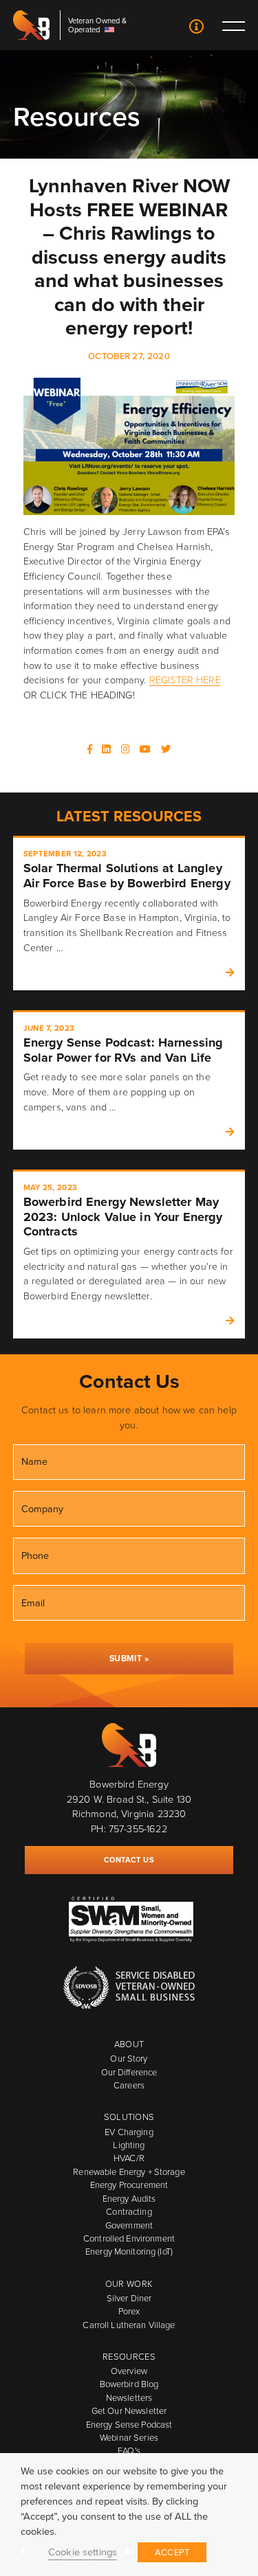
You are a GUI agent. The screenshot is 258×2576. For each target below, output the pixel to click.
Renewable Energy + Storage (129, 2172)
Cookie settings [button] (83, 2552)
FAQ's (129, 2451)
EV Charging (129, 2132)
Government (129, 2225)
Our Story (129, 2059)
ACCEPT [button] (172, 2552)
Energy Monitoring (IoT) (129, 2252)
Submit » (129, 1659)
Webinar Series (129, 2438)
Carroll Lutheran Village (129, 2325)
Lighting (129, 2145)
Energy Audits (129, 2199)
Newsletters (129, 2398)
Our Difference (129, 2072)
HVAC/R (129, 2158)
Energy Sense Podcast (129, 2425)
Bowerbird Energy (32, 25)
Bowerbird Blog (129, 2384)
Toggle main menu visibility (233, 25)
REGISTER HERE (185, 680)
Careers (129, 2085)
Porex (129, 2311)
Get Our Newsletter (129, 2411)
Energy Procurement (129, 2185)
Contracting (129, 2212)
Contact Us (196, 28)
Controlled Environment (129, 2238)
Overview (129, 2371)
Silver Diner (129, 2298)
